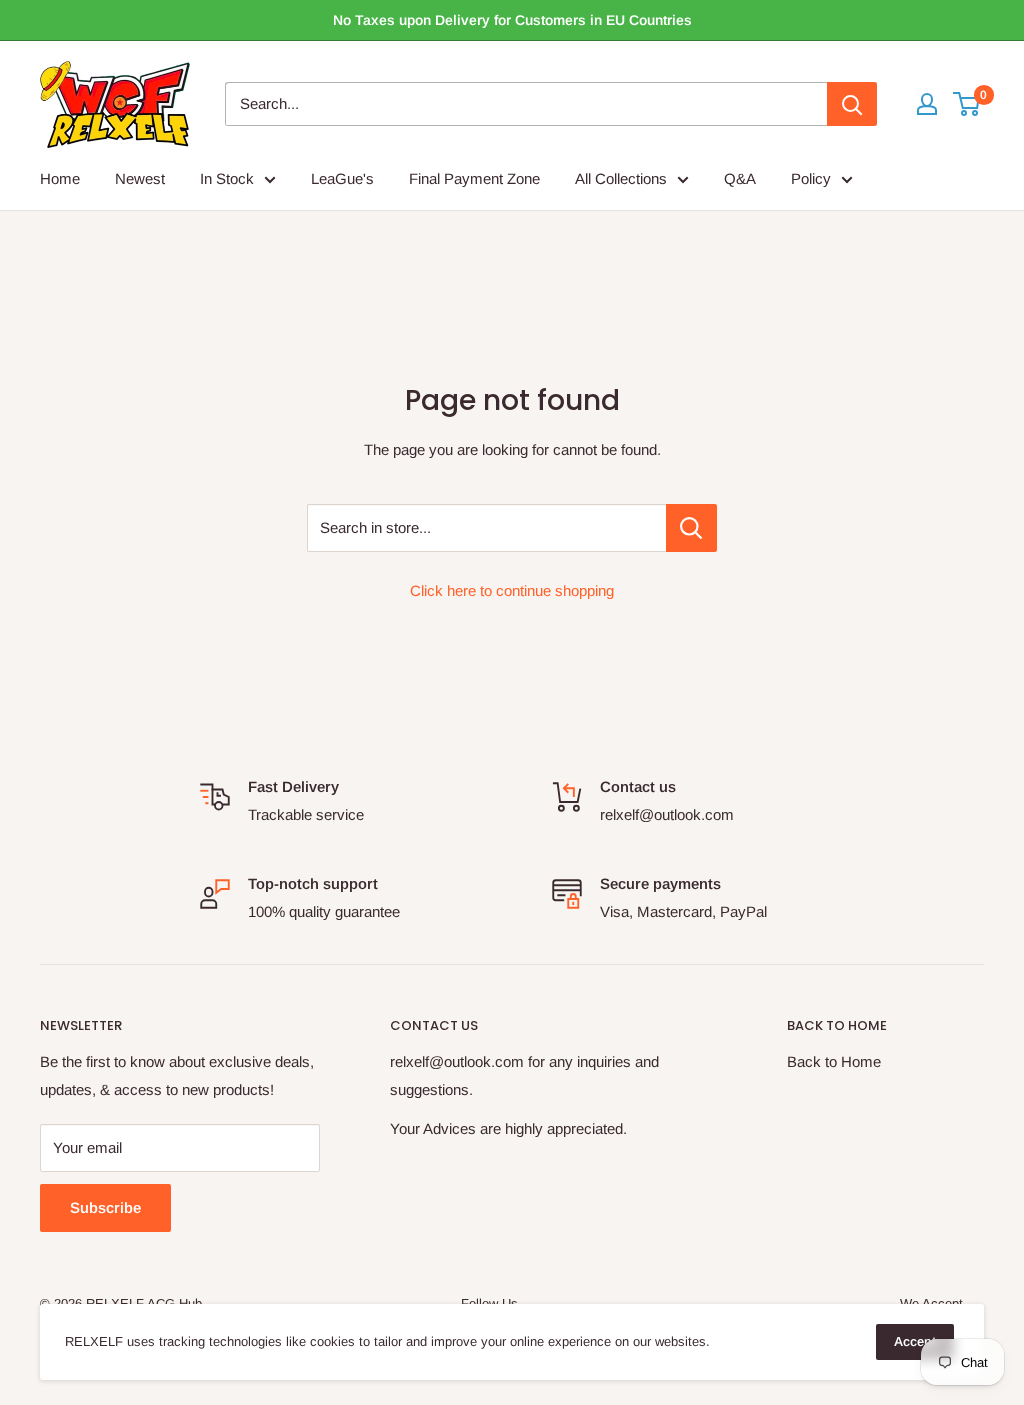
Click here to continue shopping (512, 590)
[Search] (852, 104)
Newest (140, 178)
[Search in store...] (691, 528)
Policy (811, 178)
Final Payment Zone (474, 178)
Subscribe (105, 1207)
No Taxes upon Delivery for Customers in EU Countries (512, 20)
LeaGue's (342, 178)
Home (60, 178)
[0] (967, 104)
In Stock (227, 178)
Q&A (740, 178)
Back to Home (834, 1061)
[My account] (927, 104)
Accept (915, 1341)
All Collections (621, 178)
